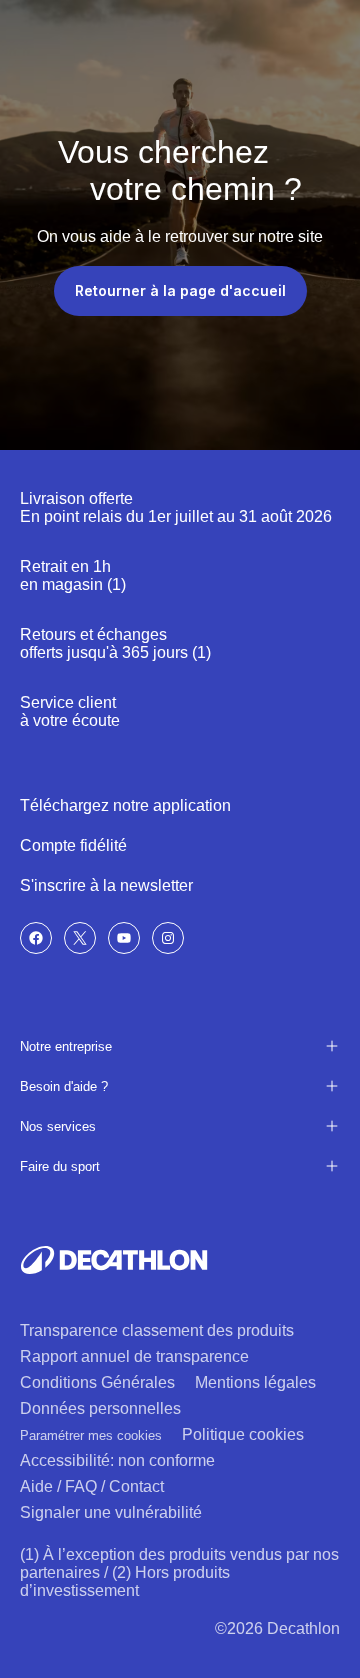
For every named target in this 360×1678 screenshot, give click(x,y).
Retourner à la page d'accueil (180, 290)
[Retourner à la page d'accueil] (114, 1260)
